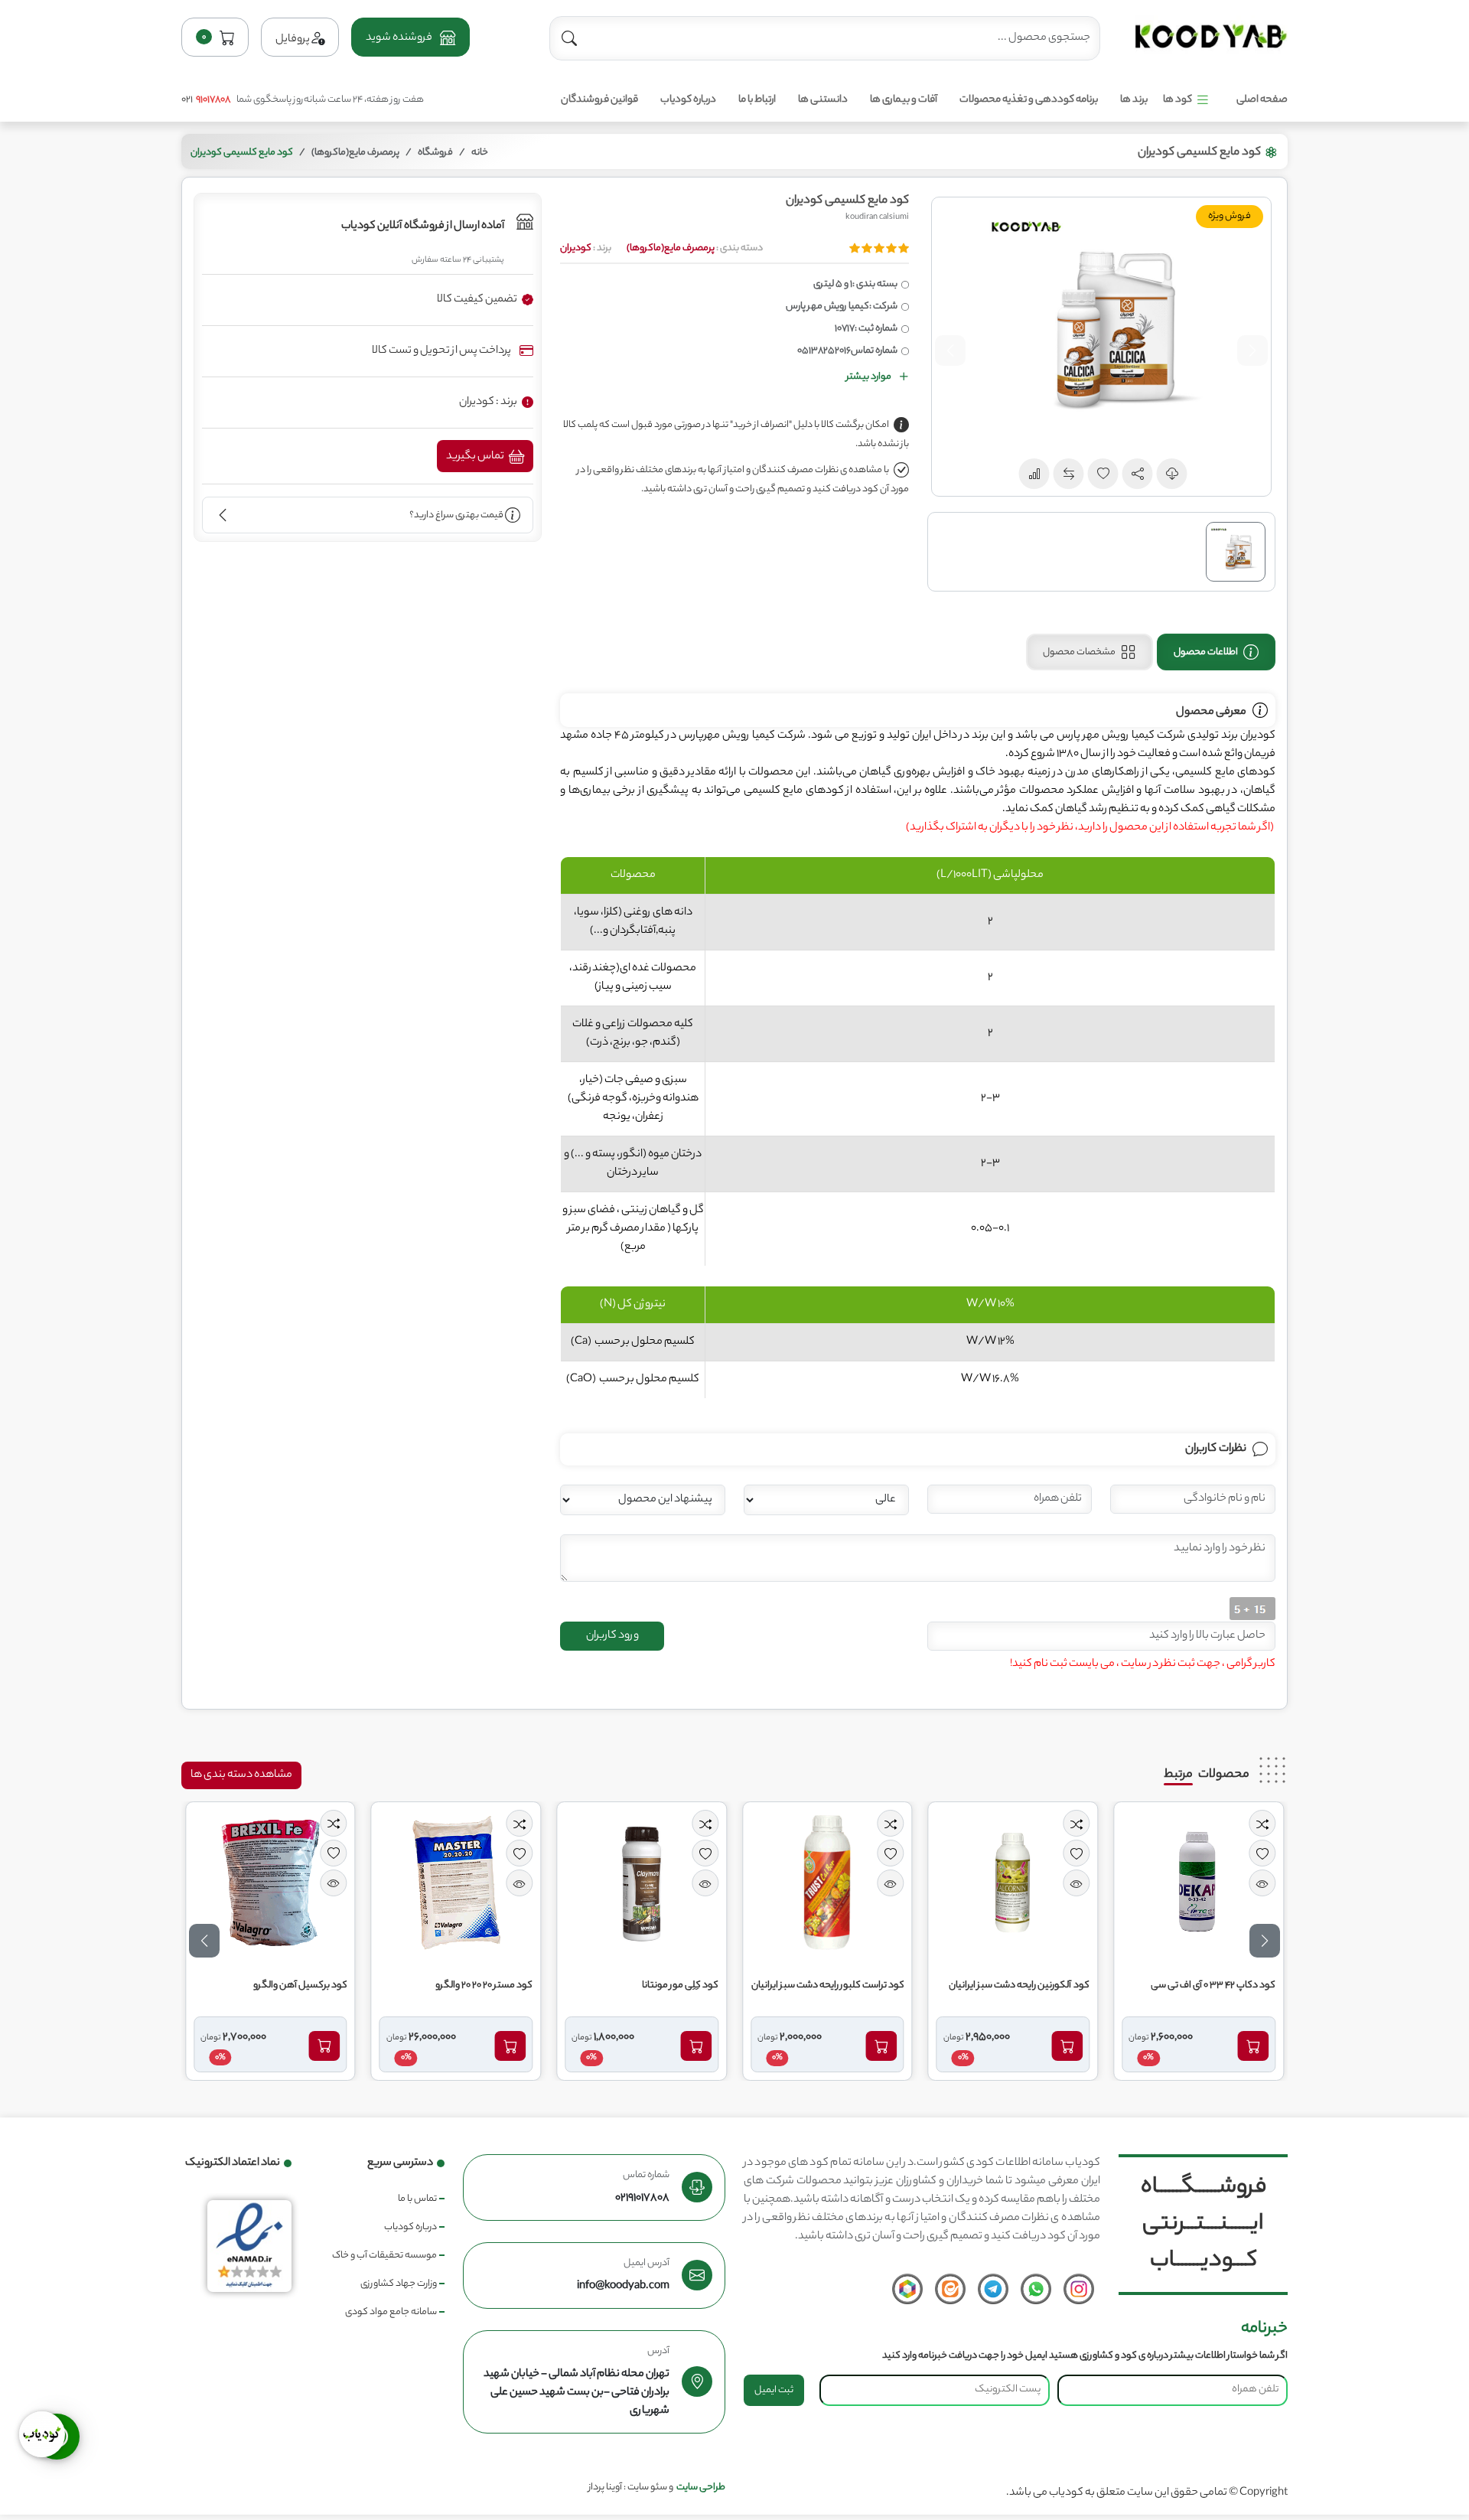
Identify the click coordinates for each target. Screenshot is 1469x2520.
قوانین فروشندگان (599, 100)
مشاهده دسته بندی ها (241, 1775)
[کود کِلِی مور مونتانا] (811, 1883)
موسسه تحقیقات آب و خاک (384, 2256)
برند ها (1134, 100)
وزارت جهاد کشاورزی (399, 2284)
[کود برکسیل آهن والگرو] (440, 1883)
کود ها (1177, 100)
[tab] (1216, 652)
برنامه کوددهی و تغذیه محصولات (1029, 100)
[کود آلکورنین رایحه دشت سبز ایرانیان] (1182, 1883)
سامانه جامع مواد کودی (391, 2312)
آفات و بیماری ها (904, 100)
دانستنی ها (823, 100)
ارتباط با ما (757, 100)
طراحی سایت (701, 2487)
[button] (410, 37)
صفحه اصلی (1262, 100)
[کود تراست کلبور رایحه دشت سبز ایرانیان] (997, 1883)
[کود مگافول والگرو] (254, 1883)
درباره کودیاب (688, 100)
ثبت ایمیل (774, 2390)
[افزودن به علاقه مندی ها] (1245, 1853)
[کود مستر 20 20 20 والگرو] (625, 1883)
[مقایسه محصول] (1245, 1823)
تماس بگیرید (476, 457)
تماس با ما (417, 2199)
